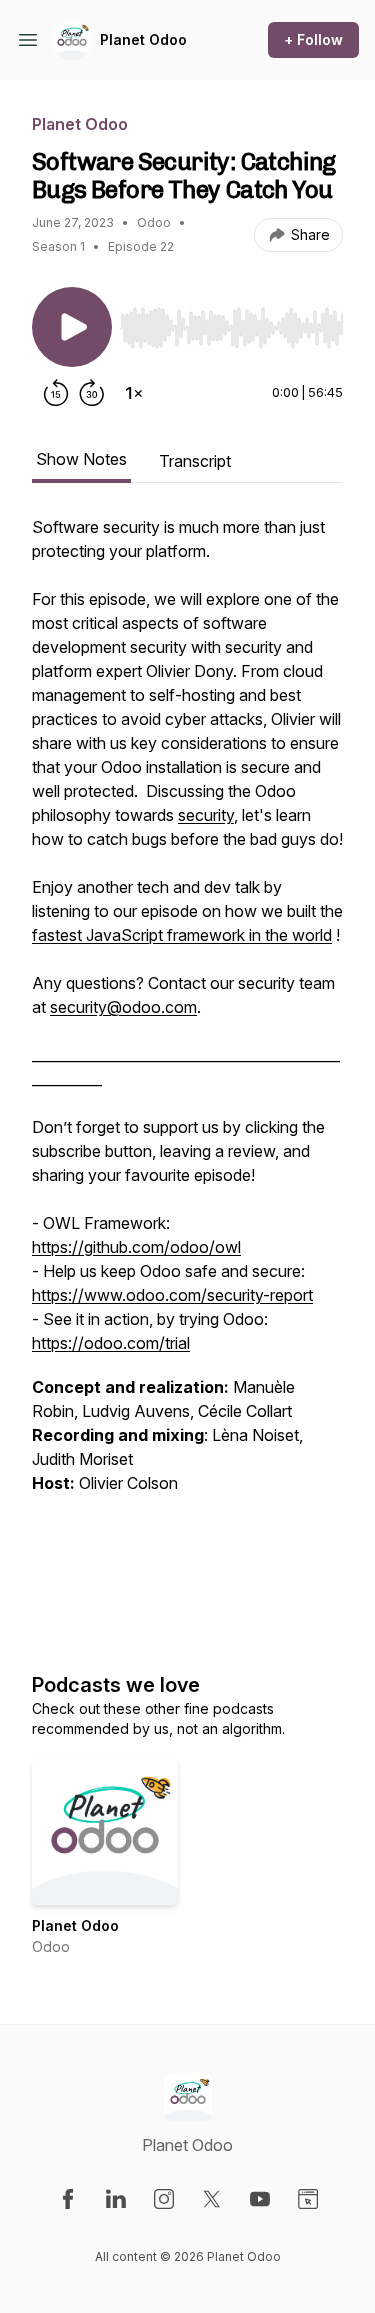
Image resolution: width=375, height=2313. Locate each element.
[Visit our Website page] (308, 2199)
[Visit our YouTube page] (260, 2199)
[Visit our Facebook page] (68, 2199)
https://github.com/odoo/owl (136, 1247)
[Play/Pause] (72, 327)
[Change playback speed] (134, 393)
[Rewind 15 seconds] (56, 393)
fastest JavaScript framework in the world (182, 935)
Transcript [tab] (195, 461)
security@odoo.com (123, 1007)
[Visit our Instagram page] (164, 2199)
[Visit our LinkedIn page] (116, 2199)
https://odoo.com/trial (111, 1343)
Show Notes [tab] (81, 459)
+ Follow (313, 39)
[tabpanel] (187, 1073)
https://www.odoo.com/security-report (172, 1295)
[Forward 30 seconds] (92, 393)
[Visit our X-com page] (212, 2199)
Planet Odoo (143, 39)
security (206, 815)
